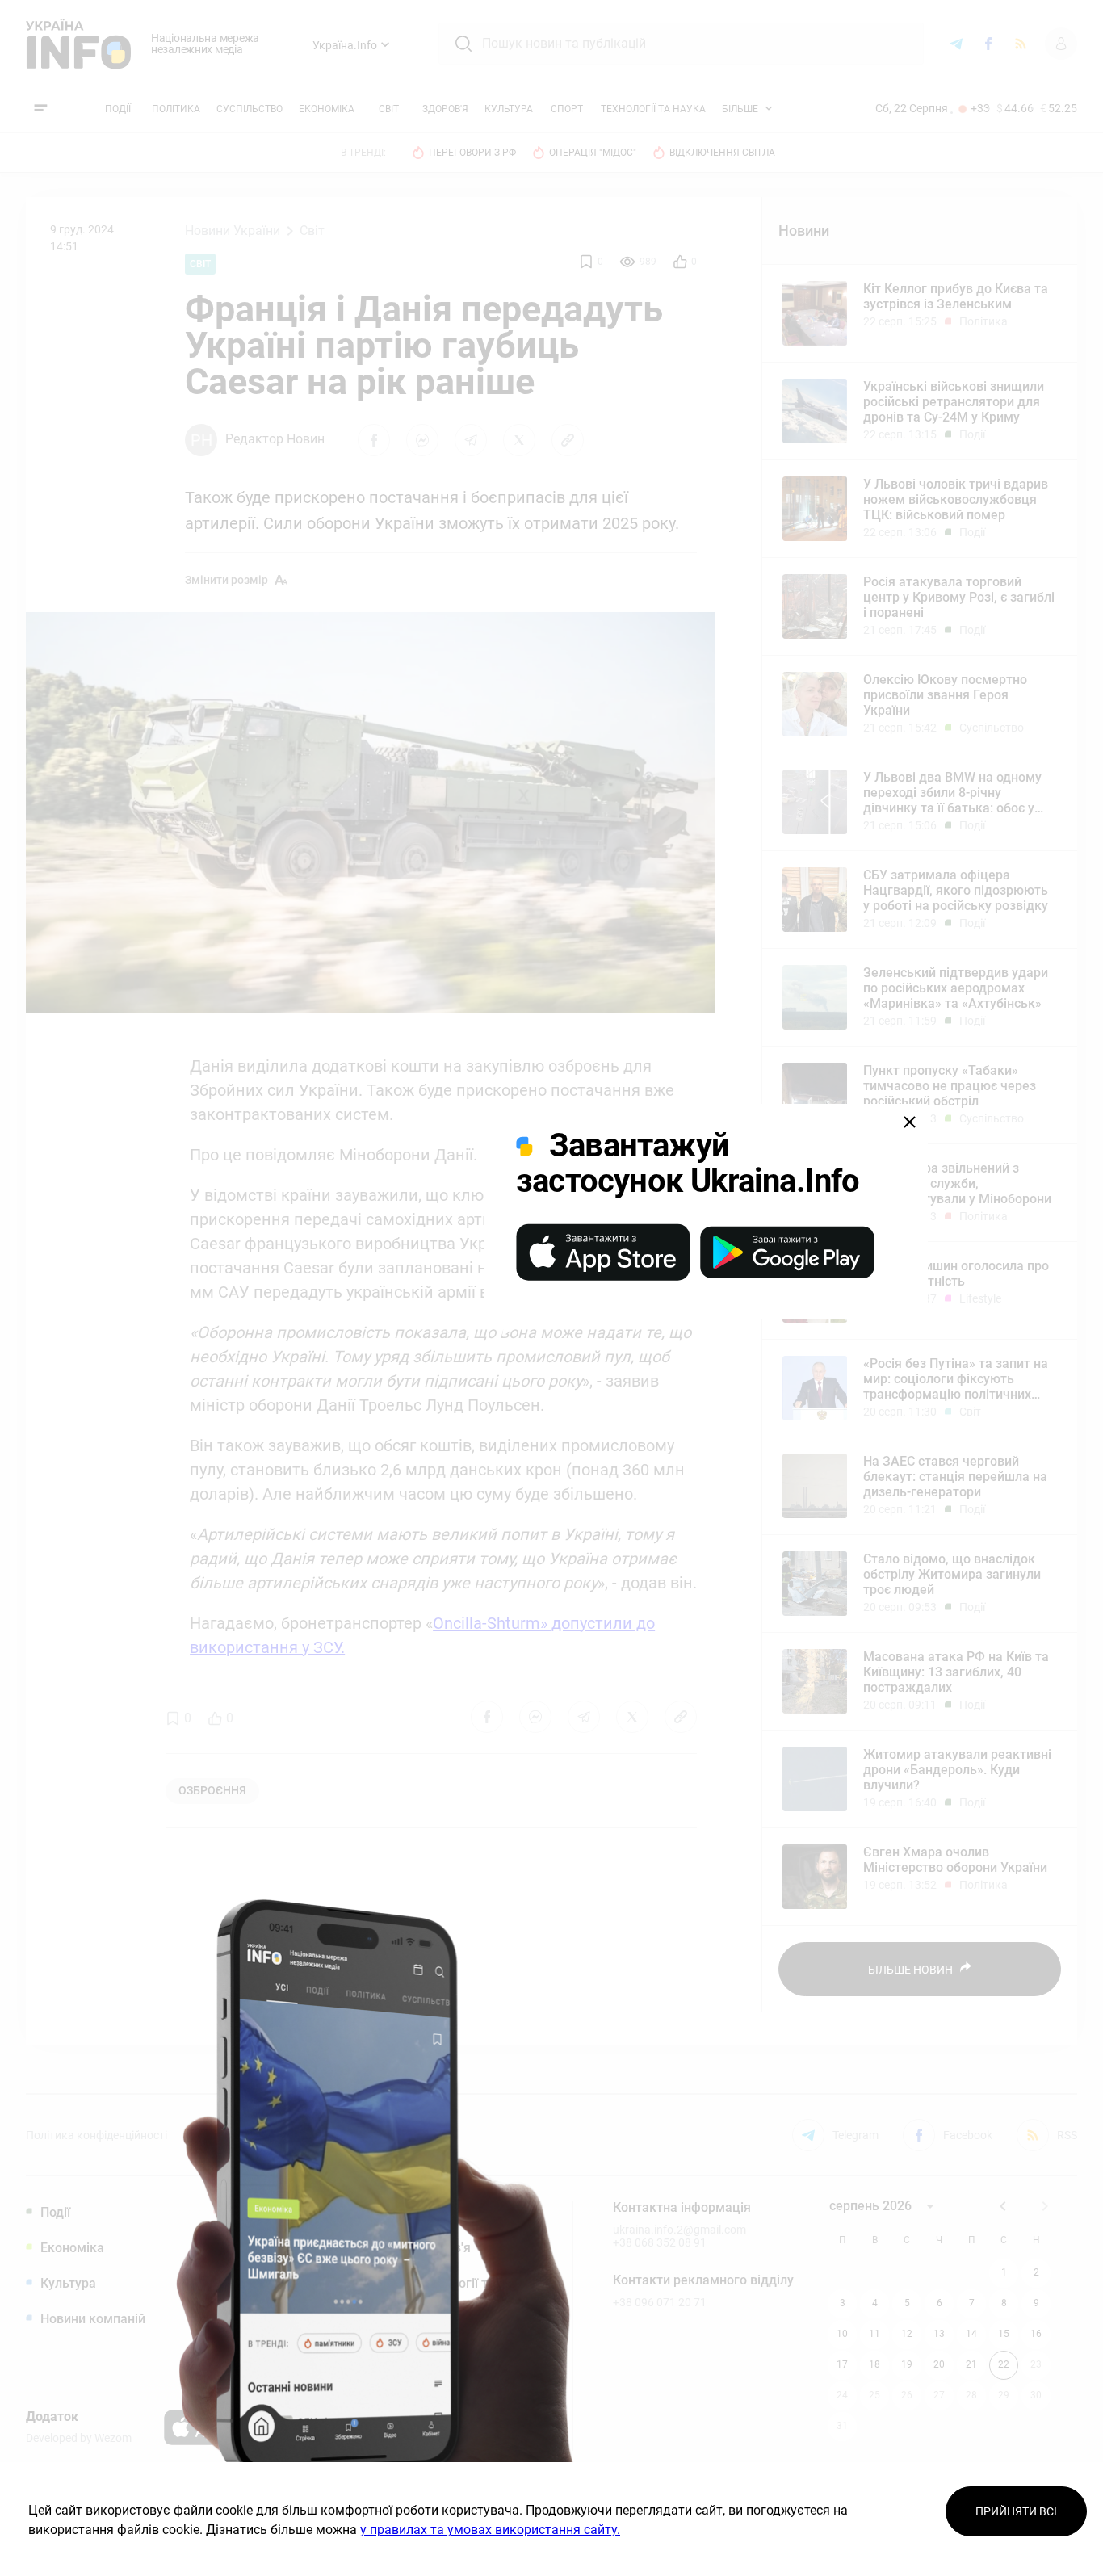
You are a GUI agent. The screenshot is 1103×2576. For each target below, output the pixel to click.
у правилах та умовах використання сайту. (490, 2530)
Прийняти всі (1016, 2511)
